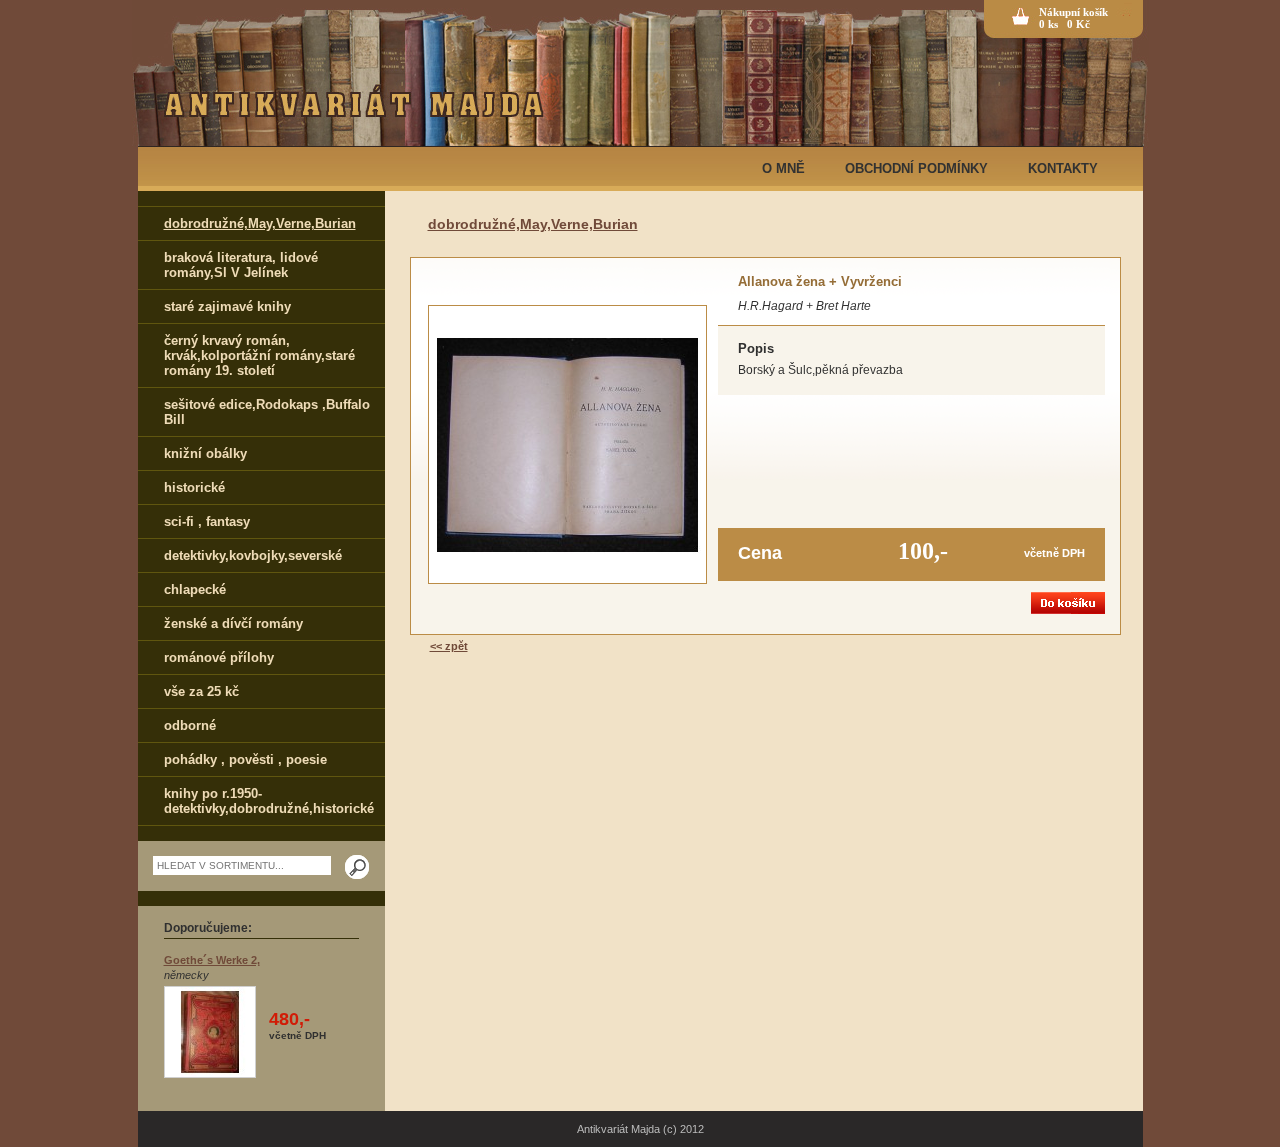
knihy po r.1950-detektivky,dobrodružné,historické (269, 801)
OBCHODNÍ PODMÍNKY (916, 168)
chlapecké (195, 589)
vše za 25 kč (201, 691)
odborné (190, 725)
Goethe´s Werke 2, (212, 960)
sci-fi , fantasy (207, 521)
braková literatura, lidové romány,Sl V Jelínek (241, 265)
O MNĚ (783, 168)
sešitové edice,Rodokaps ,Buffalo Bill (267, 412)
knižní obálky (205, 453)
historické (194, 487)
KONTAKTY (1063, 168)
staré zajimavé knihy (227, 306)
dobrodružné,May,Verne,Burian (260, 223)
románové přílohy (219, 657)
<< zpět (449, 646)
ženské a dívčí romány (233, 623)
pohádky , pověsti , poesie (245, 759)
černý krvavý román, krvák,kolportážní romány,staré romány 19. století (259, 355)
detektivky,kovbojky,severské (253, 555)
